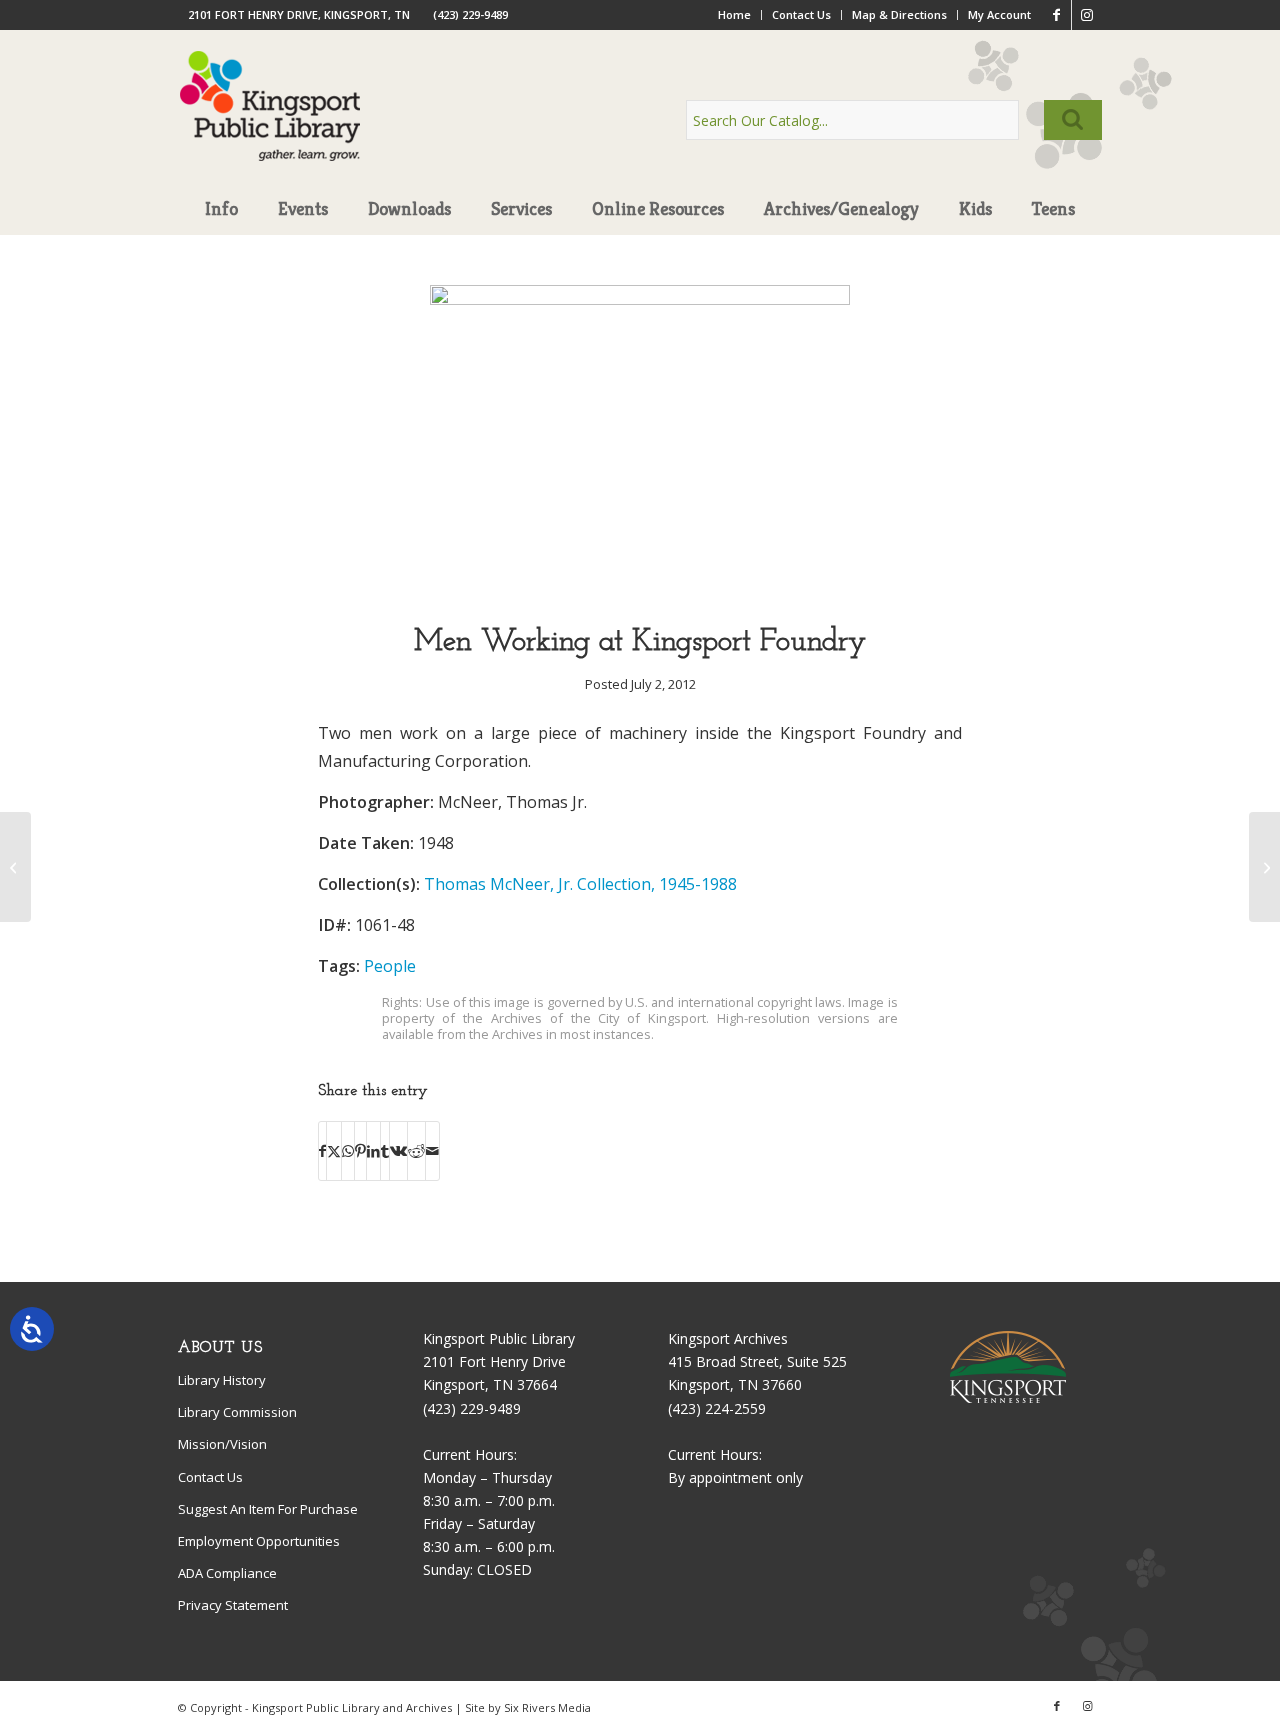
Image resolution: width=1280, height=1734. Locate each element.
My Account (999, 14)
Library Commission (237, 1412)
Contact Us (801, 14)
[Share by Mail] (432, 1151)
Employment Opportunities (259, 1541)
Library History (222, 1380)
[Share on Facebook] (322, 1151)
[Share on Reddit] (416, 1151)
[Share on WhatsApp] (348, 1151)
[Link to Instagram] (1087, 15)
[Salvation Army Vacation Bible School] (15, 867)
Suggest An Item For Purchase (268, 1509)
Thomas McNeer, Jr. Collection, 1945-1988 (580, 884)
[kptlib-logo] (270, 125)
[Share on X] (334, 1151)
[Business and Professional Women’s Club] (1264, 867)
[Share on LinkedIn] (373, 1151)
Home (734, 14)
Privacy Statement (233, 1605)
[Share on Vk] (398, 1151)
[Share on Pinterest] (360, 1151)
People (390, 966)
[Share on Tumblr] (385, 1151)
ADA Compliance (227, 1573)
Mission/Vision (222, 1444)
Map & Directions (899, 14)
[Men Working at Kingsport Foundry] (640, 299)
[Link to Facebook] (1056, 15)
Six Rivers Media (547, 1707)
